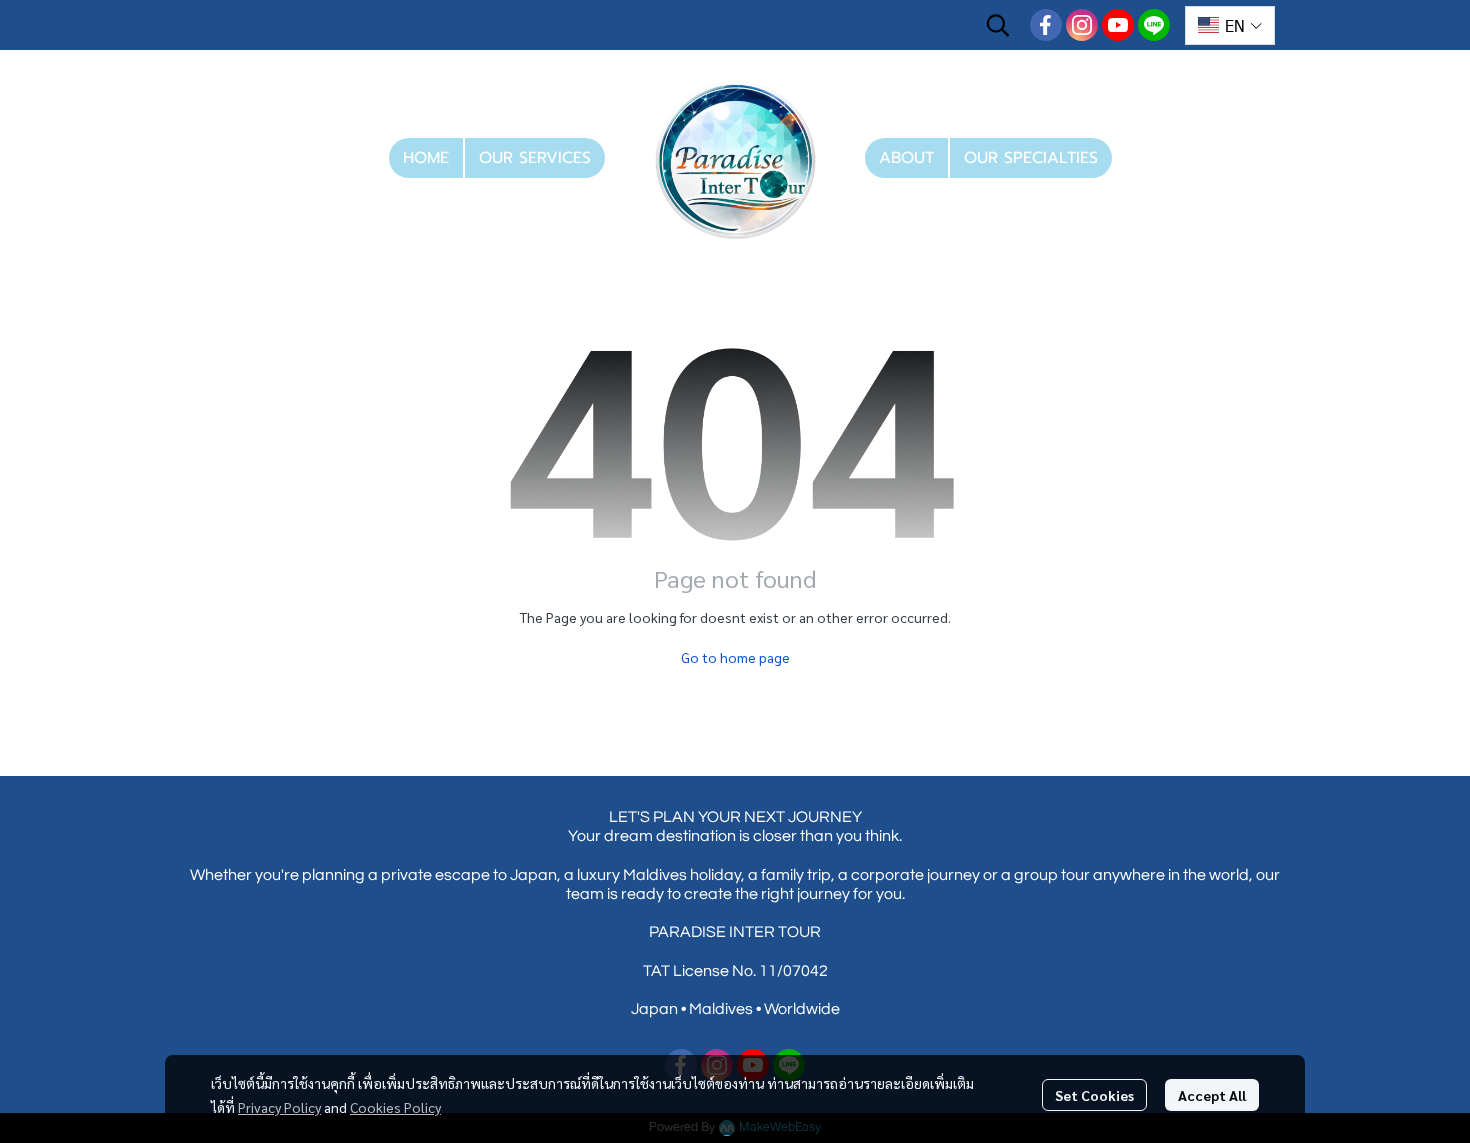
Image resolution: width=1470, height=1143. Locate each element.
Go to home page (735, 657)
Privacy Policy (279, 1107)
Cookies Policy (395, 1107)
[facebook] (1046, 25)
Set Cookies (1094, 1095)
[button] (998, 25)
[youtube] (1118, 25)
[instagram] (1082, 25)
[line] (1154, 25)
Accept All (1212, 1095)
